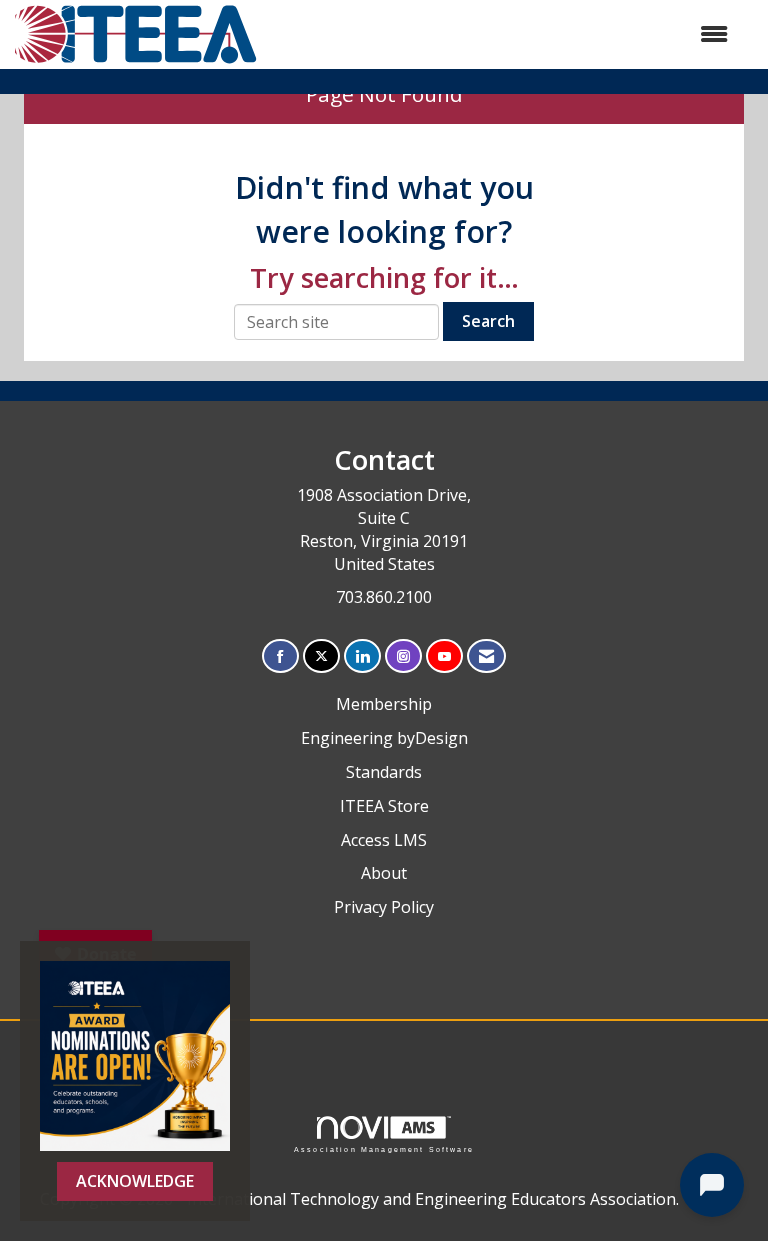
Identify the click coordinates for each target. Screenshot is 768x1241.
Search (488, 321)
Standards (384, 772)
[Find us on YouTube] (444, 656)
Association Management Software (384, 1149)
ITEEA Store (384, 806)
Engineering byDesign (384, 738)
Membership (384, 704)
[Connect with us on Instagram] (403, 656)
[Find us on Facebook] (280, 656)
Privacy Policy (384, 907)
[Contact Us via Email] (486, 656)
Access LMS (384, 840)
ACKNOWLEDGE (135, 1181)
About (384, 873)
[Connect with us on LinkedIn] (362, 656)
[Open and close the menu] (503, 34)
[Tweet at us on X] (321, 656)
